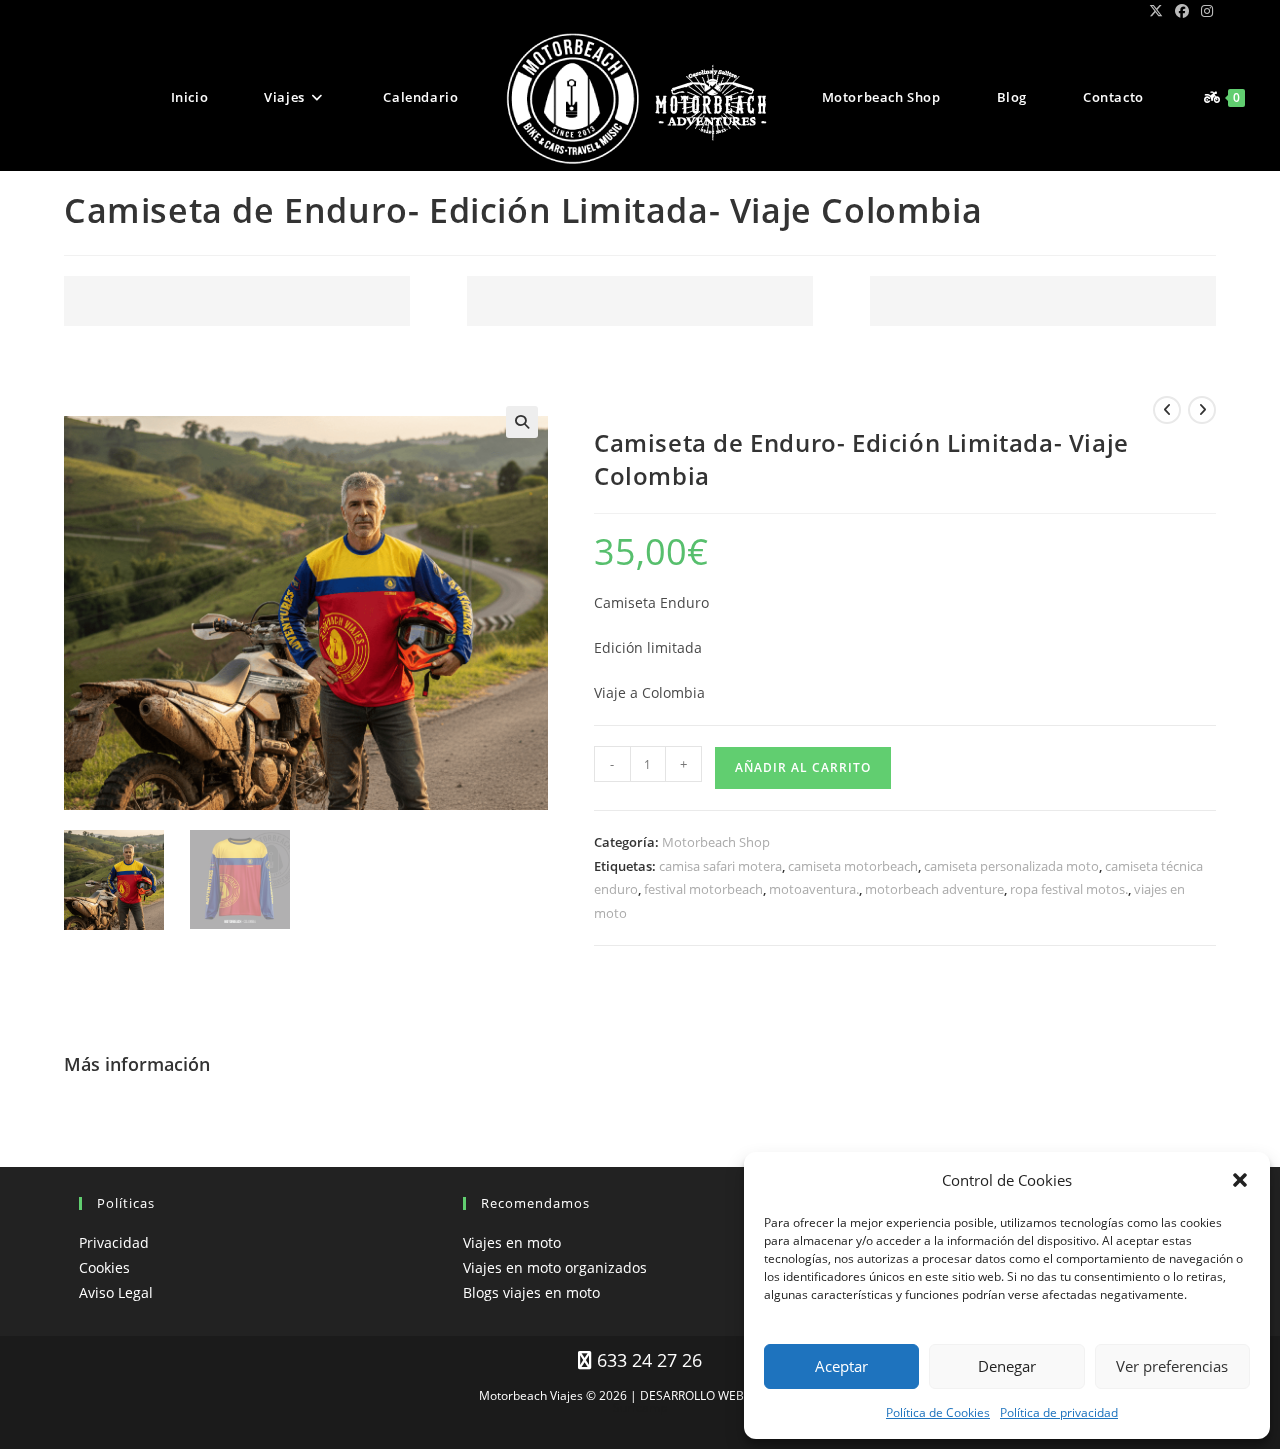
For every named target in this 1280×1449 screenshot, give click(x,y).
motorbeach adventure (934, 889)
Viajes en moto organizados (555, 1267)
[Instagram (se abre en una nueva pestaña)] (1204, 11)
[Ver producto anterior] (1167, 410)
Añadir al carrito (803, 767)
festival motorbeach (703, 889)
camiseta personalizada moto (1011, 866)
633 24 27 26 (647, 1360)
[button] (1240, 1180)
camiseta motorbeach (853, 866)
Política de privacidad (1059, 1412)
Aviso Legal (116, 1292)
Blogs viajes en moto (531, 1292)
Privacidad (114, 1242)
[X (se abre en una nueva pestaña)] (1156, 11)
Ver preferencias (1172, 1366)
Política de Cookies (938, 1412)
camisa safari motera (720, 866)
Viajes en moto (512, 1242)
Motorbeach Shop (716, 842)
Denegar (1007, 1366)
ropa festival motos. (1069, 889)
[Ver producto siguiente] (1202, 410)
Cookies (104, 1267)
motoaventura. (814, 889)
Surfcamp (640, 1407)
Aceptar (841, 1366)
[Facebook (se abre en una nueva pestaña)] (1182, 11)
